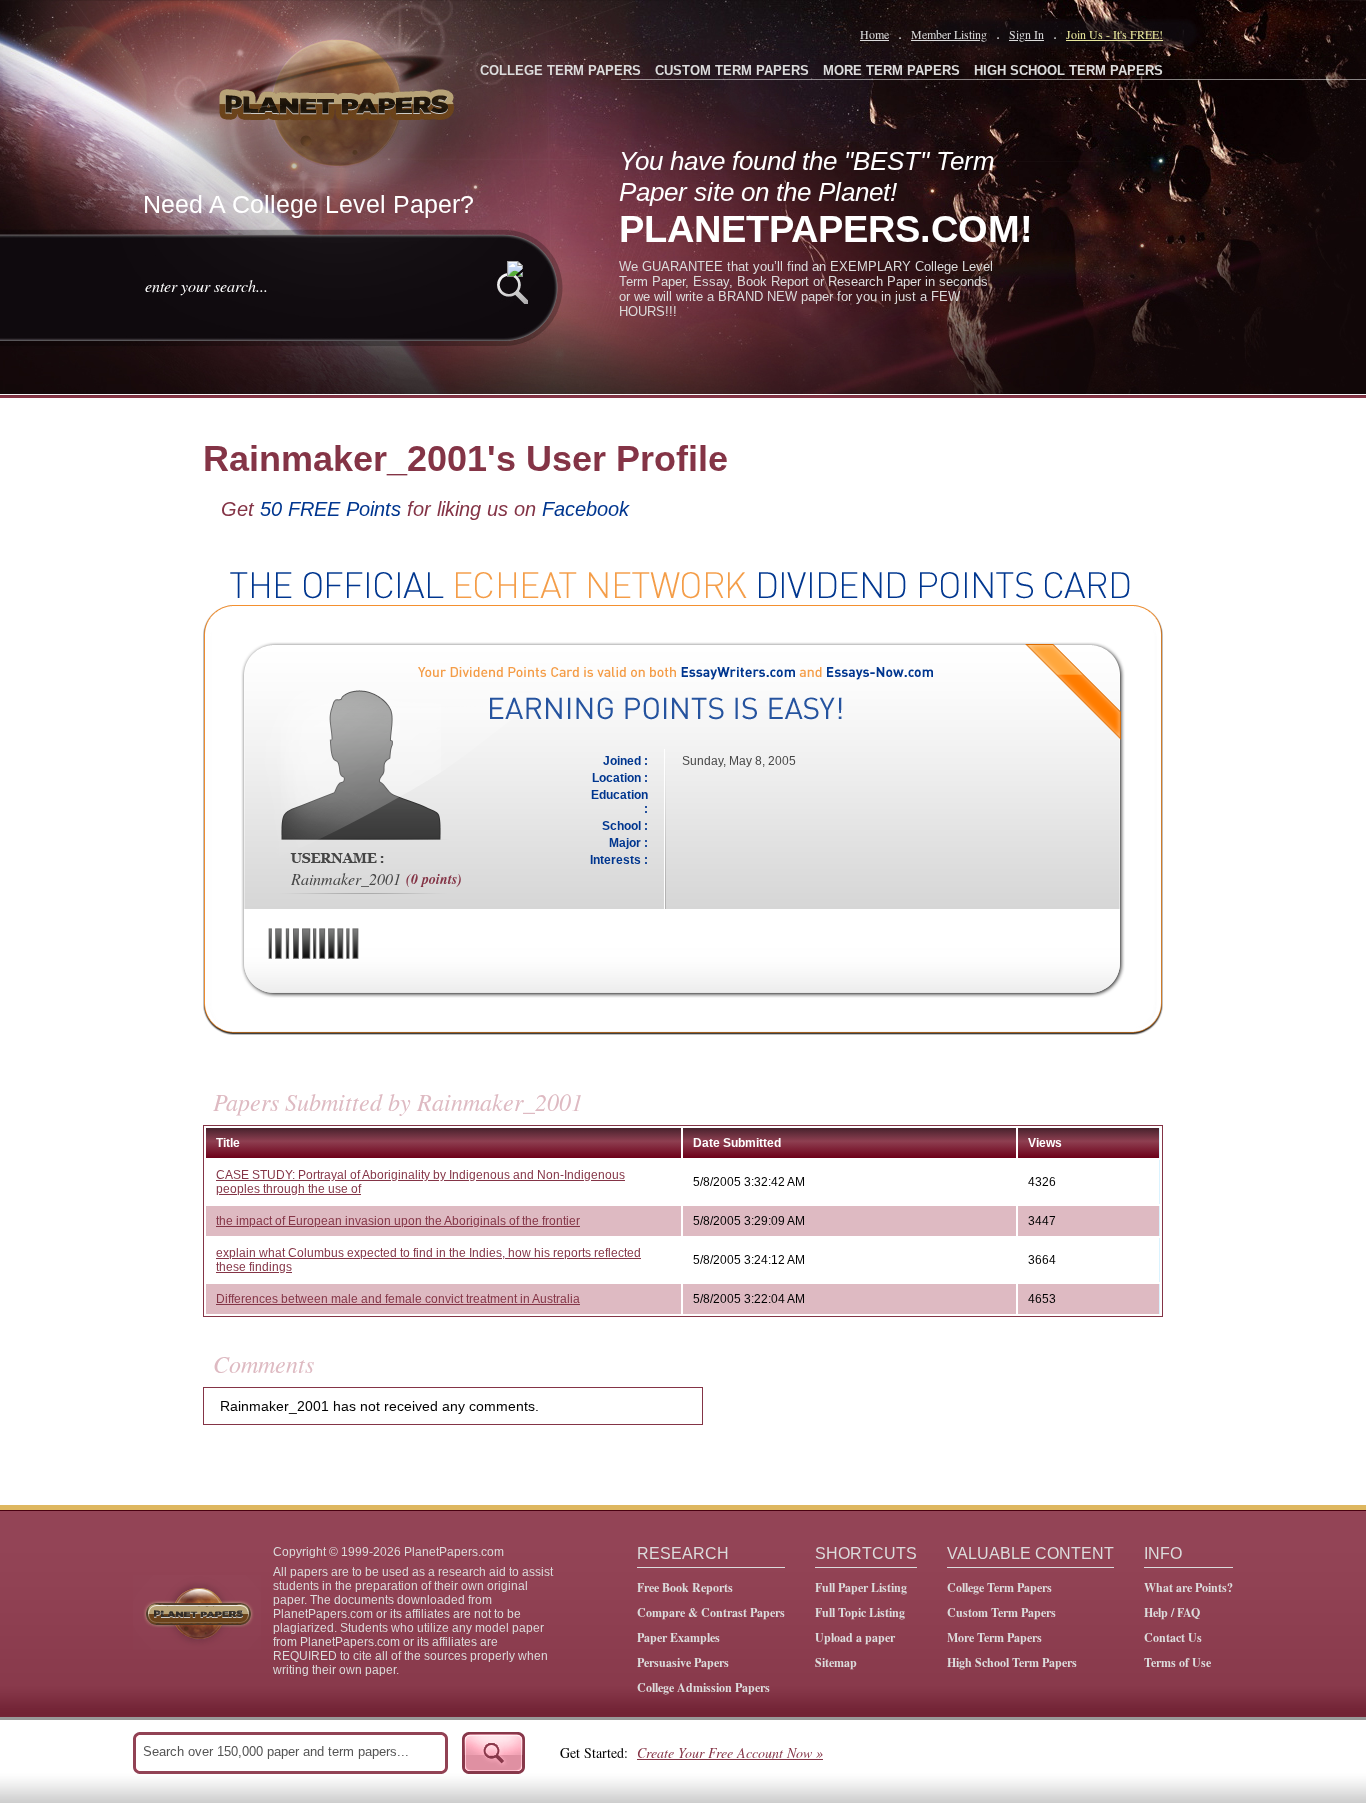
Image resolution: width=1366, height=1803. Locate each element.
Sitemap (836, 1662)
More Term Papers (994, 1637)
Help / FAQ (1172, 1612)
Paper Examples (678, 1637)
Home (874, 34)
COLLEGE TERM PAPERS (560, 70)
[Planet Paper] (339, 100)
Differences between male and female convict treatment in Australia (398, 1299)
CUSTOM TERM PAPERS (732, 70)
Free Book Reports (685, 1587)
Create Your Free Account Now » (730, 1752)
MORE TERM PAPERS (891, 70)
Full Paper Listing (861, 1587)
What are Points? (1188, 1587)
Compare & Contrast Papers (711, 1612)
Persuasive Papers (683, 1662)
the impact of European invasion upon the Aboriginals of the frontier (398, 1221)
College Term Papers (999, 1587)
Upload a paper (855, 1637)
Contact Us (1173, 1637)
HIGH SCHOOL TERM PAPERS (1068, 70)
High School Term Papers (1012, 1662)
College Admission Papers (703, 1687)
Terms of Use (1177, 1662)
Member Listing (949, 34)
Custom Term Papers (1001, 1612)
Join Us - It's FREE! (1114, 34)
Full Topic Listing (860, 1612)
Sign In (1026, 34)
